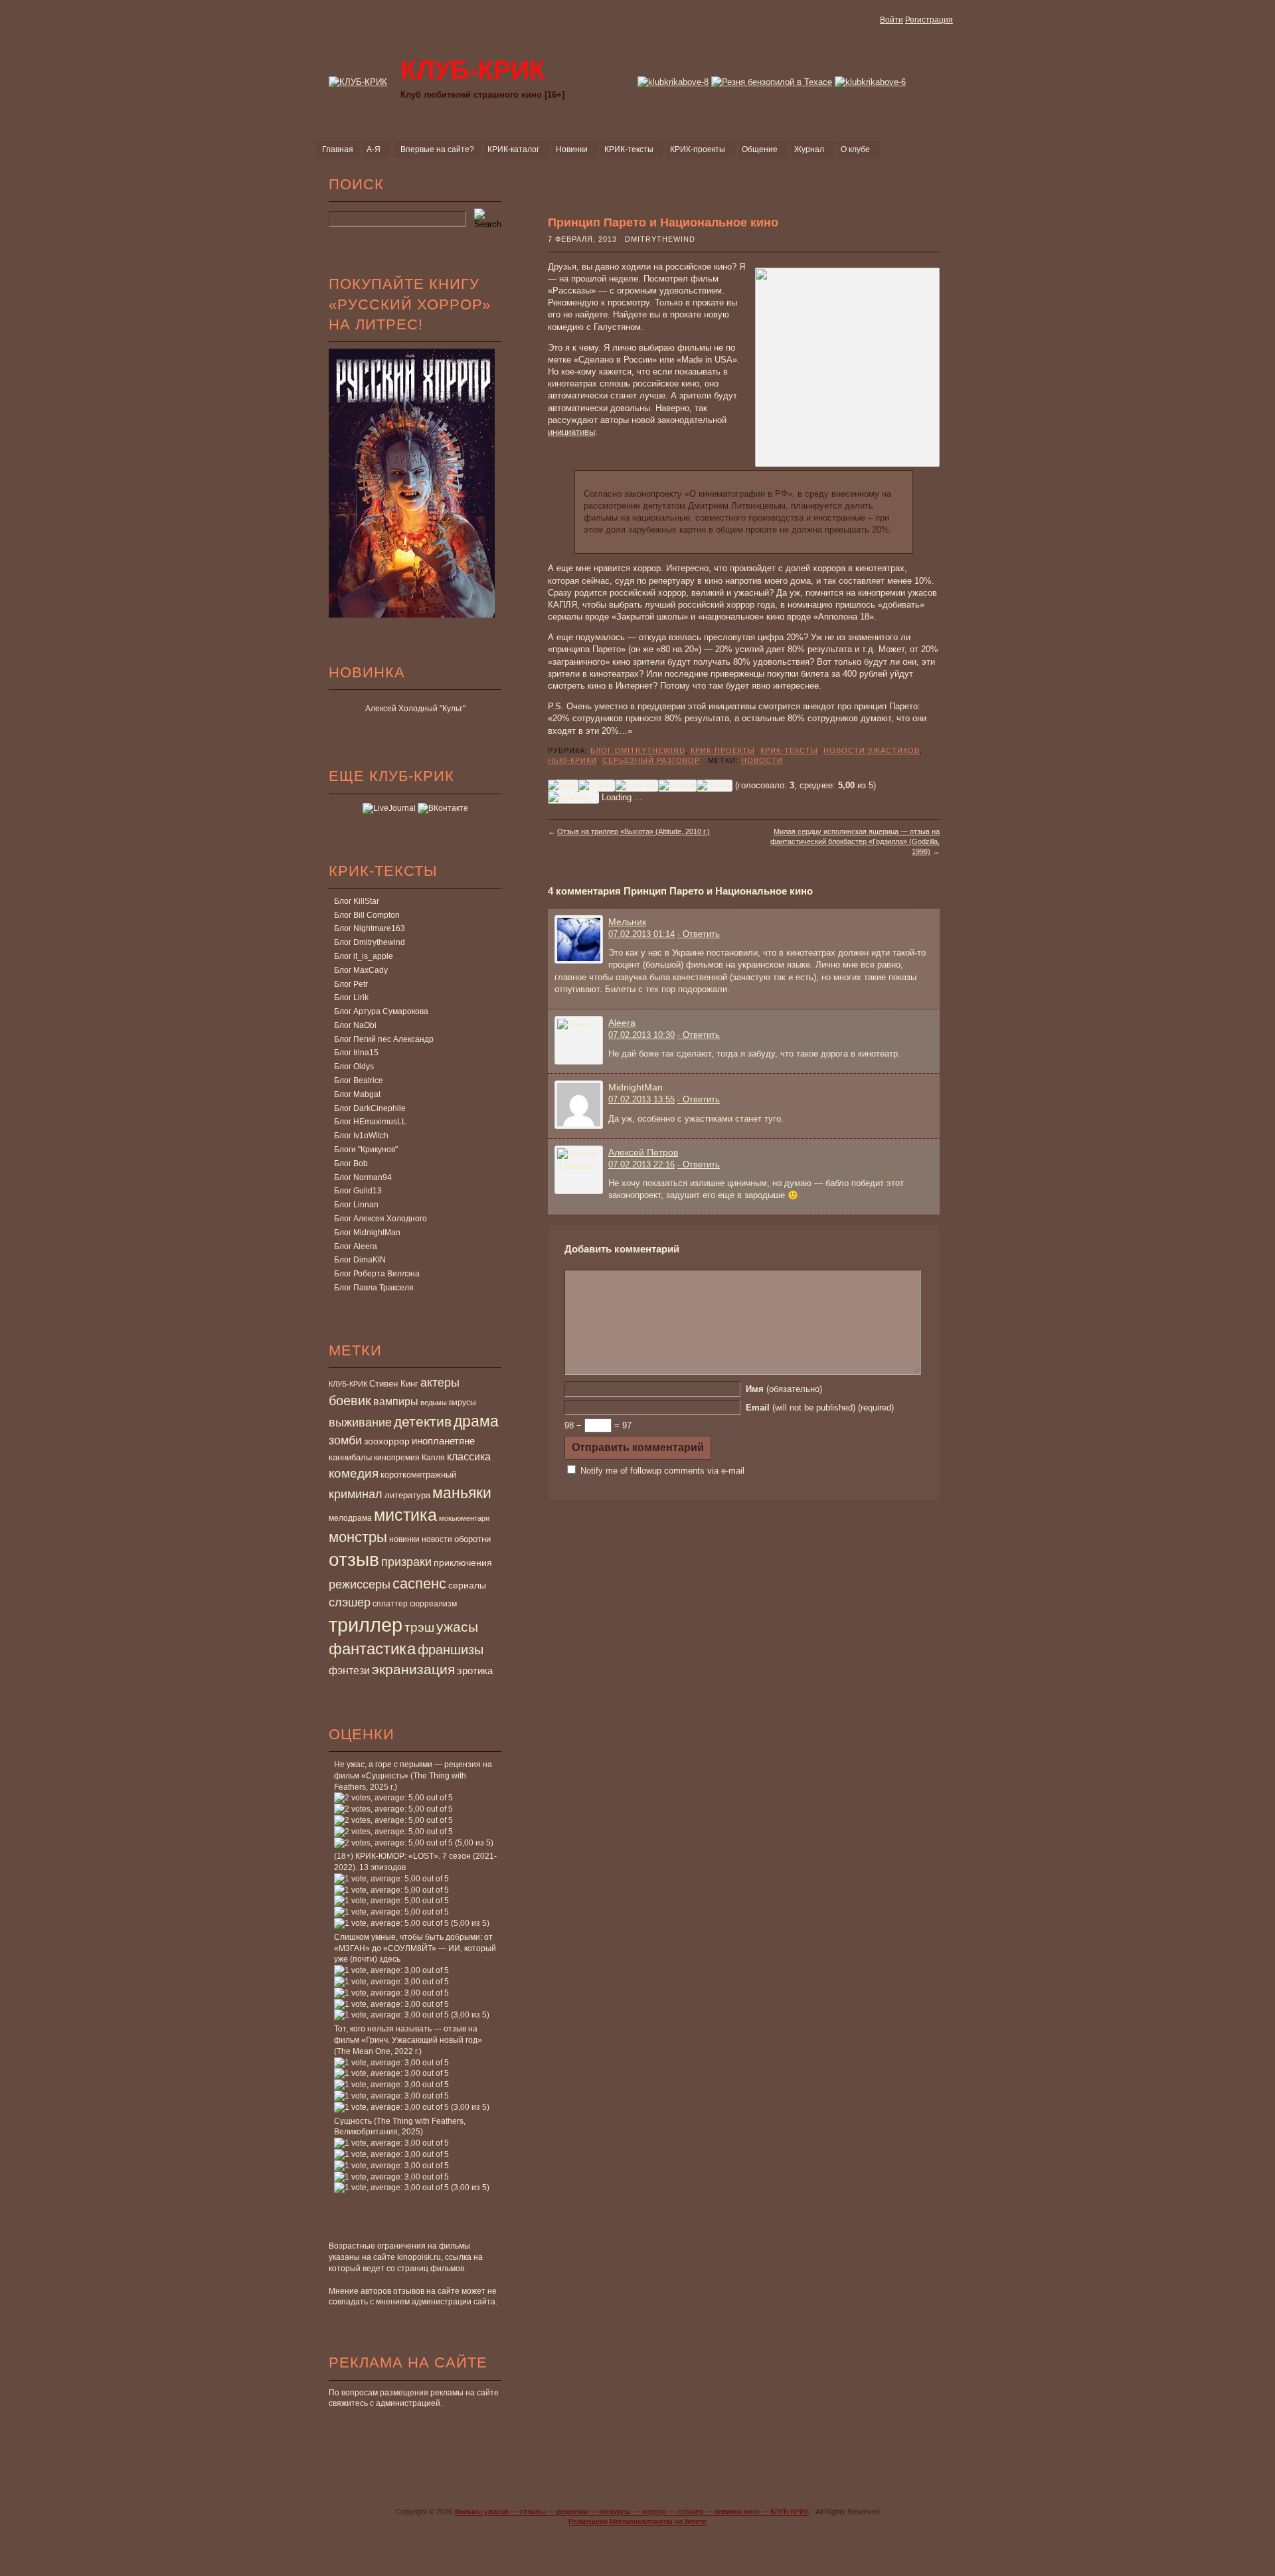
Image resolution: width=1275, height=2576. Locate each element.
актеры (440, 1383)
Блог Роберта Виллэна (377, 1274)
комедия (354, 1473)
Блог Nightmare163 (370, 928)
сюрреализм (433, 1604)
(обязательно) (784, 1389)
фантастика (372, 1649)
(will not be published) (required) (820, 1408)
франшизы (451, 1650)
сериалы (467, 1585)
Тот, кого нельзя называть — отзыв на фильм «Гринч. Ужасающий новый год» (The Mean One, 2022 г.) (408, 2040)
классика (469, 1456)
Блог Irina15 (356, 1053)
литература (407, 1495)
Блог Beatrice (359, 1080)
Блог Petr (351, 984)
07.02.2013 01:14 (641, 934)
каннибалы (350, 1457)
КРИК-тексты (789, 750)
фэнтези (349, 1670)
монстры (358, 1537)
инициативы (571, 432)
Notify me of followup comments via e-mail (662, 1471)
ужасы (457, 1627)
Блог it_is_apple (364, 956)
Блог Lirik (351, 997)
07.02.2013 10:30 (641, 1035)
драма (476, 1421)
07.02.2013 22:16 (641, 1164)
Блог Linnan (356, 1205)
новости (437, 1539)
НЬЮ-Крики (572, 760)
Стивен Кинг (394, 1384)
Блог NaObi (355, 1025)
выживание (360, 1422)
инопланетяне (443, 1441)
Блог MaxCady (361, 970)
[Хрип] (563, 786)
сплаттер (390, 1604)
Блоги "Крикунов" (366, 1150)
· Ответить (699, 934)
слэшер (350, 1602)
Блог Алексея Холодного (381, 1219)
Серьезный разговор (651, 760)
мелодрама (350, 1518)
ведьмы (434, 1403)
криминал (356, 1494)
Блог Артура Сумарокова (381, 1011)
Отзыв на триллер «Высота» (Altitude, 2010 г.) (634, 831)
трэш (419, 1627)
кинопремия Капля (409, 1458)
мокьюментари (464, 1518)
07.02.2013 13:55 (641, 1099)
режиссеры (360, 1584)
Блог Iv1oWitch (361, 1136)
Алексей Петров (643, 1152)
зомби (345, 1440)
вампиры (396, 1401)
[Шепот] (597, 786)
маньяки (462, 1493)
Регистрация (929, 20)
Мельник (627, 922)
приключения (463, 1563)
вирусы (463, 1403)
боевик (350, 1401)
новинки (404, 1539)
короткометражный (418, 1475)
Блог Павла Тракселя (374, 1288)
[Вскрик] (677, 786)
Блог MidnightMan (367, 1233)
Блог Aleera (356, 1246)
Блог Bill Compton (367, 915)
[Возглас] (637, 786)
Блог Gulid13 (358, 1191)
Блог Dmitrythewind (370, 942)
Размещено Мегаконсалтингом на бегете (637, 2522)
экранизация (413, 1669)
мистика (405, 1515)
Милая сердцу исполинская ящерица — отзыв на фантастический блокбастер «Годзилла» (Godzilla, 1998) (855, 842)
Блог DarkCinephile (370, 1108)
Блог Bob (351, 1163)
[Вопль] (715, 786)
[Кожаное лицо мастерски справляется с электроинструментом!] (772, 82)
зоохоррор (387, 1441)
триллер (366, 1625)
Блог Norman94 (363, 1177)
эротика (475, 1671)
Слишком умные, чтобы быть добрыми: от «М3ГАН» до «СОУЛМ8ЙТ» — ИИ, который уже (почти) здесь (415, 1948)
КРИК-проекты (723, 750)
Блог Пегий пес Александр (384, 1039)
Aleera (622, 1023)
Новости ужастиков (872, 750)
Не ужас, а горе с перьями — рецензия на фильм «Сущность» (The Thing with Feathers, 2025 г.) (413, 1776)
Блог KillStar (357, 901)
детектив (423, 1421)
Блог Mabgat (357, 1094)
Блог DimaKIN (360, 1260)
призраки (406, 1562)
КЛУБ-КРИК (348, 1384)
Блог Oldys (354, 1067)
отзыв (354, 1560)
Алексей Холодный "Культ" (415, 709)
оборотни (472, 1539)
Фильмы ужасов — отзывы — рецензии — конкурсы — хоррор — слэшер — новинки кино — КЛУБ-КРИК (632, 2512)
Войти (892, 20)
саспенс (419, 1584)
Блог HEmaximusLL (370, 1122)
